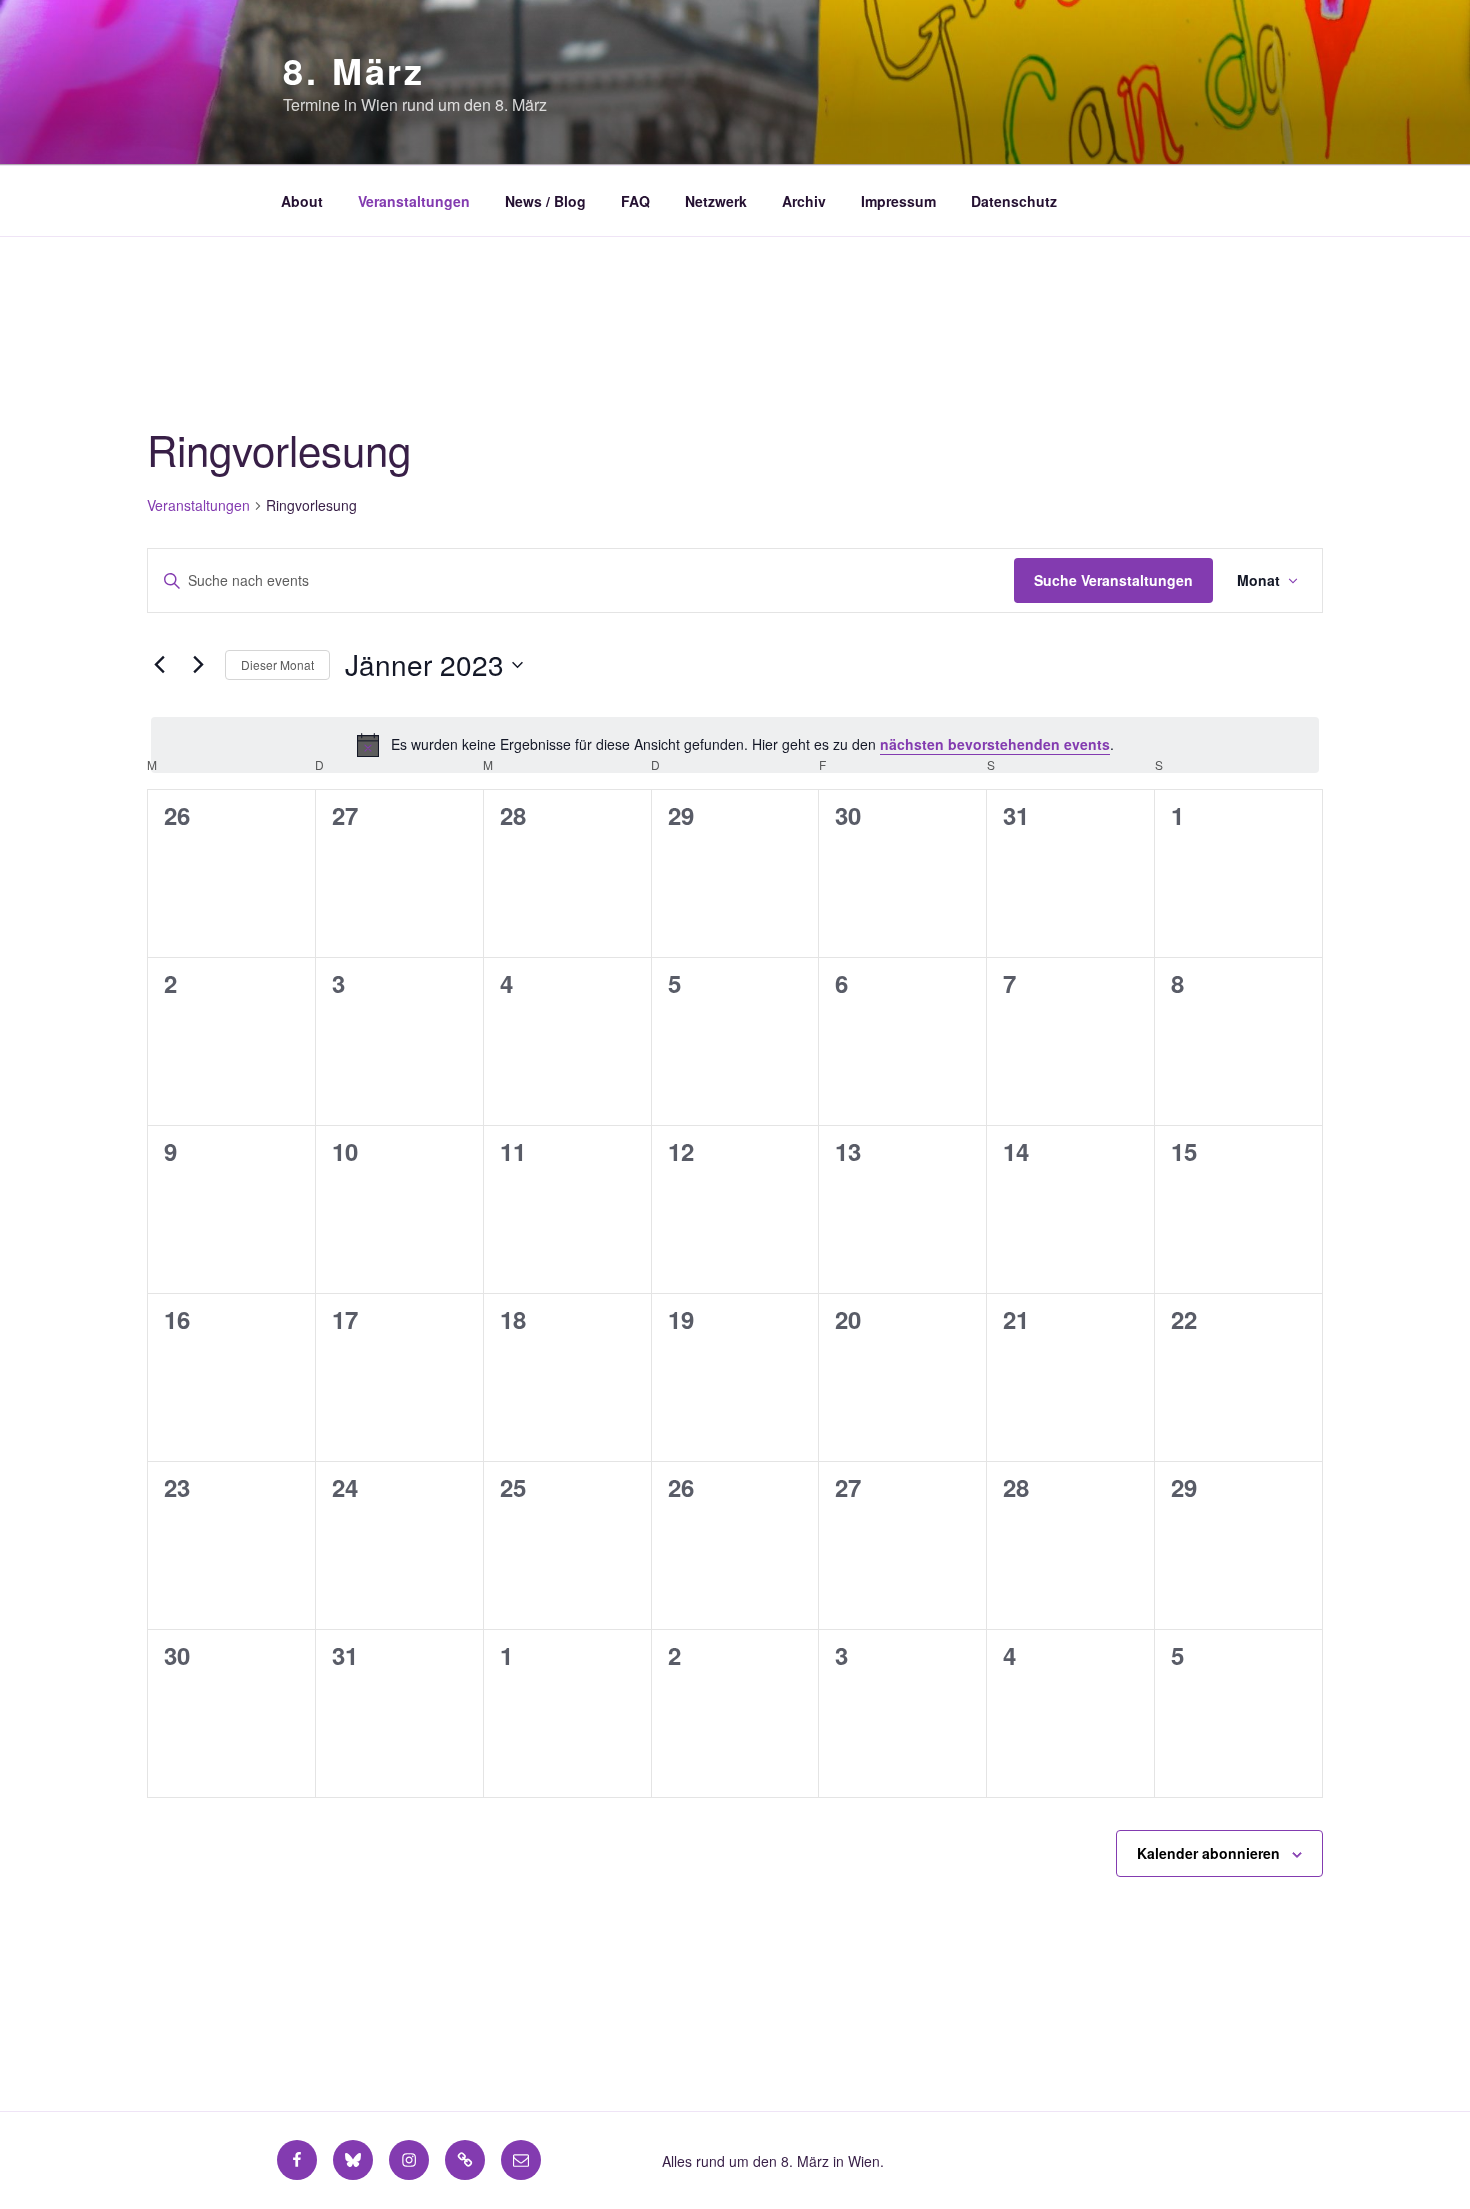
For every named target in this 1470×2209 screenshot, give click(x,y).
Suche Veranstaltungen (1113, 580)
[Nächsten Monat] (198, 665)
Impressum (898, 201)
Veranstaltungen (414, 201)
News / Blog (545, 201)
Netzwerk (716, 201)
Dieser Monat (277, 664)
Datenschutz (1014, 201)
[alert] (735, 745)
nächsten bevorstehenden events (995, 744)
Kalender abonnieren (1208, 1853)
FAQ (635, 201)
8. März (354, 70)
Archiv (804, 201)
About (302, 201)
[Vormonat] (159, 665)
